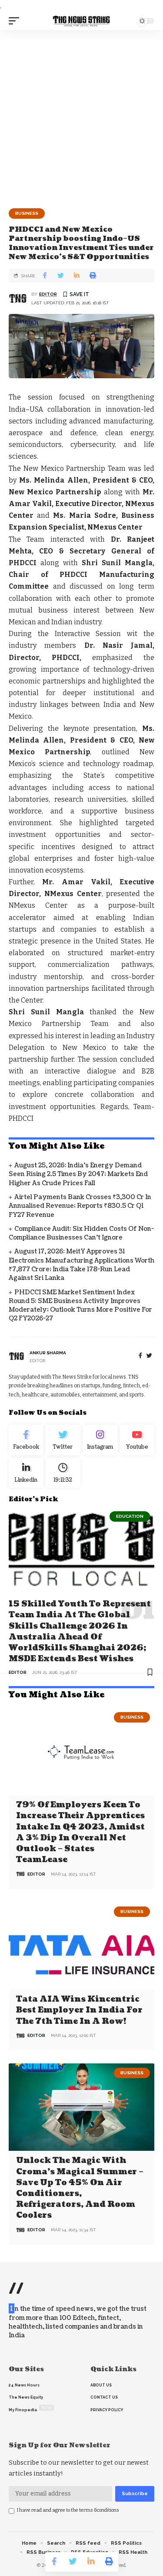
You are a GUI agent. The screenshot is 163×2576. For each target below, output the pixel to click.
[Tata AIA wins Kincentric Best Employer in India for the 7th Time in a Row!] (81, 1946)
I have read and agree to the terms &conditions (68, 2510)
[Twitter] (63, 1440)
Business (27, 213)
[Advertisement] (81, 116)
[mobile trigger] (16, 21)
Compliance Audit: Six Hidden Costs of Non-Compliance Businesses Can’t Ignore (81, 1233)
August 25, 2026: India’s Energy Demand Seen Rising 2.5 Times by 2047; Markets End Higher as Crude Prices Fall (78, 1174)
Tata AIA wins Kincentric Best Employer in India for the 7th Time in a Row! (79, 2010)
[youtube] (137, 1440)
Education (130, 1516)
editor (48, 294)
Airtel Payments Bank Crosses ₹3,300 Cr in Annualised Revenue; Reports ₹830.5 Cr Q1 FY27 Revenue (80, 1206)
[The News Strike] (82, 21)
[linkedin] (26, 1473)
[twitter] (149, 1356)
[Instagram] (100, 1440)
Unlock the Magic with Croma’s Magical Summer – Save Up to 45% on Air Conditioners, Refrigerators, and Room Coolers (80, 2188)
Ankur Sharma (48, 1353)
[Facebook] (140, 1356)
